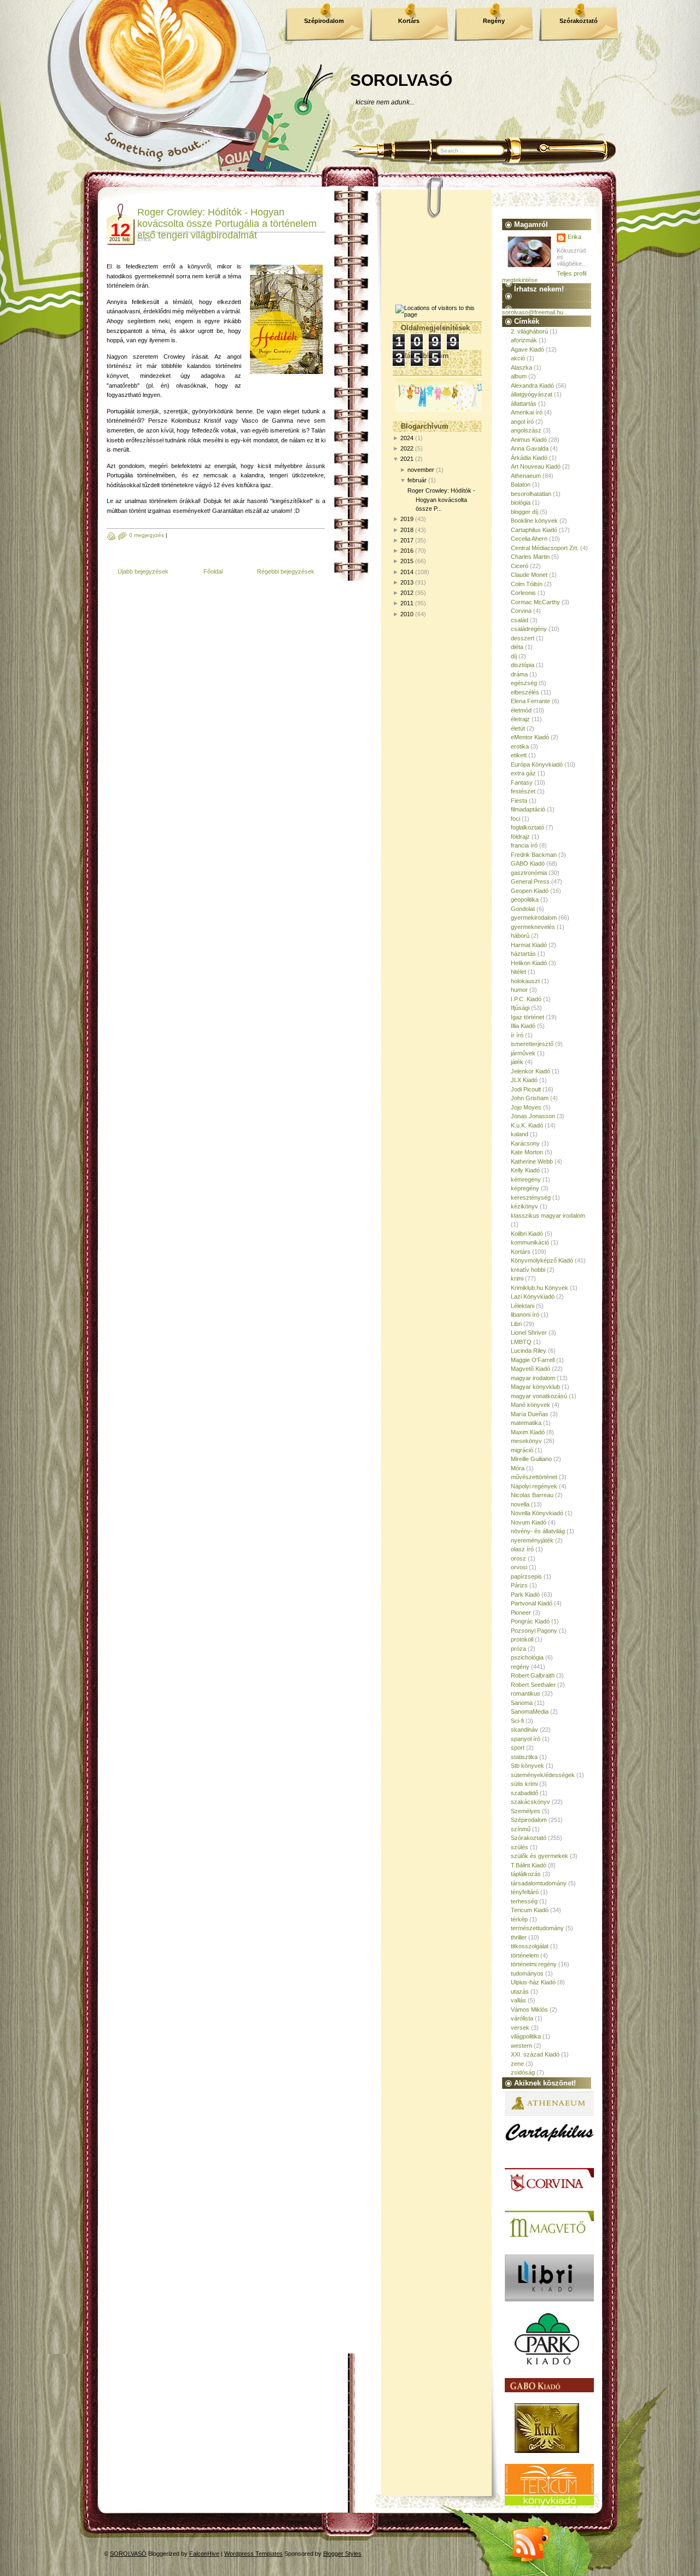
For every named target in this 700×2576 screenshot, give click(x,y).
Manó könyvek (530, 1405)
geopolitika (525, 899)
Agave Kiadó (527, 349)
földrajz (520, 837)
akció (518, 358)
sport (518, 1748)
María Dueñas (530, 1414)
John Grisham (530, 1098)
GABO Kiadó (528, 863)
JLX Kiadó (524, 1080)
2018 (407, 530)
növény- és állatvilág (538, 1531)
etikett (519, 755)
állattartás (524, 404)
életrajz (520, 719)
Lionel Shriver (529, 1333)
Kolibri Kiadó (527, 1234)
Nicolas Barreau (532, 1495)
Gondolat (523, 909)
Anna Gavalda (530, 448)
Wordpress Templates (253, 2554)
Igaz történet (527, 1017)
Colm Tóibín (527, 584)
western (521, 2046)
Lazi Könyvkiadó (533, 1296)
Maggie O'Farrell (533, 1360)
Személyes (526, 1811)
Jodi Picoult (526, 1089)
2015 (407, 561)
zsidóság (523, 2072)
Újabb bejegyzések (143, 571)
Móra (518, 1468)
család (520, 620)
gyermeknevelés (533, 927)
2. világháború (529, 331)
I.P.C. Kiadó (526, 999)
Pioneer (521, 1613)
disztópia (523, 665)
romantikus (526, 1693)
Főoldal (213, 571)
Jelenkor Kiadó (530, 1071)
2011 (407, 603)
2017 (407, 540)
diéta (517, 647)
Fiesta (519, 801)
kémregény (526, 1179)
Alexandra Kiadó (532, 385)
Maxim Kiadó (528, 1432)
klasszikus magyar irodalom (548, 1216)
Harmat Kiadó (529, 945)
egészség (524, 683)
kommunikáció (530, 1242)
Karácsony (525, 1143)
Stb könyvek (527, 1766)
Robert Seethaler (533, 1685)
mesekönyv (526, 1441)
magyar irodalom (533, 1378)
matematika (526, 1423)
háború (520, 936)
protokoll (522, 1639)
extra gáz (523, 773)
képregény (525, 1188)
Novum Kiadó (529, 1522)
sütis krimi (524, 1784)
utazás (520, 1991)
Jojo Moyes (526, 1107)
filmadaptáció (528, 809)
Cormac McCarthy (535, 602)
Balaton (521, 484)
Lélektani (523, 1306)
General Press (530, 881)
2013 (407, 582)
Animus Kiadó (529, 440)
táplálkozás (526, 1874)
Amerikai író (527, 412)
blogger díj (524, 512)
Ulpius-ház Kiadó (533, 1982)
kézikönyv (524, 1206)
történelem (525, 1955)
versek (520, 2028)
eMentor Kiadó (530, 737)
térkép (519, 1919)
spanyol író (526, 1739)
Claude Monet (529, 575)
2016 (407, 551)
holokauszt (525, 981)
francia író (524, 845)
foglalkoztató (527, 827)
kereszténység (531, 1198)
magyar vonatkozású (539, 1396)
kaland (520, 1134)
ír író (517, 1035)
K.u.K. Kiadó (527, 1125)
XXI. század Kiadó (535, 2054)
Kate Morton (527, 1152)
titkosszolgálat (530, 1946)
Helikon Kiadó (529, 963)
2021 (407, 459)
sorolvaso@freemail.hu (533, 312)
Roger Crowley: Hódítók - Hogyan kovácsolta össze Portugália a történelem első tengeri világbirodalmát (227, 224)
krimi (517, 1278)
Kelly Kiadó (525, 1170)
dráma (519, 674)
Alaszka (521, 367)
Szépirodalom (324, 21)
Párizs (519, 1585)
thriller (519, 1937)
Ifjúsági (520, 1008)
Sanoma (522, 1703)
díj (514, 656)
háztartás (523, 954)
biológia (521, 503)
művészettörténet (534, 1477)
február (417, 480)
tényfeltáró (525, 1892)
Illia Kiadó (523, 1026)
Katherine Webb (532, 1161)
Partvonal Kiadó (532, 1603)
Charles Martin (530, 557)
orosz (518, 1558)
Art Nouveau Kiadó (536, 466)
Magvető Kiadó (530, 1369)
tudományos (527, 1973)
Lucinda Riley (529, 1351)
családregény (529, 629)
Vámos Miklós (529, 2010)
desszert (523, 638)
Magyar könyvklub (535, 1387)
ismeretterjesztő (532, 1044)
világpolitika (526, 2036)
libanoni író (525, 1315)
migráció (522, 1450)
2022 (407, 448)
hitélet (518, 972)
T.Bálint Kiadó (529, 1865)
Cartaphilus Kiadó (534, 530)
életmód (521, 710)
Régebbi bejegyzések (286, 571)
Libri (516, 1324)
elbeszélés (525, 692)
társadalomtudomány (539, 1883)
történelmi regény (534, 1964)
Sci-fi (517, 1721)
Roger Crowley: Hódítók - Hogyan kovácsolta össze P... (441, 500)
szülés (520, 1847)
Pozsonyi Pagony (534, 1631)
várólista (522, 2018)
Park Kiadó (525, 1594)
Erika (574, 237)
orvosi (519, 1567)
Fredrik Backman (534, 855)
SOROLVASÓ (401, 80)
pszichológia (527, 1657)
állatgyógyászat (532, 394)
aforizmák (524, 340)
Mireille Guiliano (531, 1459)
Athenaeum (526, 476)
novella (520, 1504)
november (421, 470)
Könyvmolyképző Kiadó (542, 1260)
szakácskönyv (530, 1802)
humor (519, 990)
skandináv (524, 1730)
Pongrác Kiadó (530, 1621)
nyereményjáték (532, 1540)
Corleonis (523, 593)
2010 (407, 614)
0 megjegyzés (147, 535)
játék (517, 1062)
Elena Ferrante (530, 701)
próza (518, 1649)
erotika (520, 746)
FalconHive (204, 2554)
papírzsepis (526, 1576)
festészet (523, 791)
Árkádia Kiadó (529, 458)
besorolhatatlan (531, 494)
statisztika (524, 1757)
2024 (407, 438)
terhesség (524, 1901)
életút (518, 728)
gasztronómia (529, 873)
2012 (407, 593)
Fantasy (522, 782)
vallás (518, 2000)
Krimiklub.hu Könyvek (539, 1288)
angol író (522, 422)
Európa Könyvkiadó (537, 764)
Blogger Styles (342, 2554)
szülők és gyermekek (539, 1856)
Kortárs (409, 21)
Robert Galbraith (533, 1675)
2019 (407, 519)
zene (517, 2064)
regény (520, 1667)
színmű (521, 1829)
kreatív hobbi (528, 1270)
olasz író (522, 1549)
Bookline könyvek (534, 521)
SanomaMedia (530, 1712)
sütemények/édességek (543, 1775)
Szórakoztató (579, 21)
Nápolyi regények (534, 1486)
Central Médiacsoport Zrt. (545, 548)
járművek (523, 1053)
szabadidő (524, 1793)
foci (515, 819)
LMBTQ (521, 1342)
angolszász (526, 430)
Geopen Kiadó (530, 891)
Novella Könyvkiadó (537, 1513)
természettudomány (537, 1928)
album (519, 376)
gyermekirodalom (534, 918)
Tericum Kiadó (530, 1910)
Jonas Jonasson (533, 1116)
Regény (494, 21)
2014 (407, 572)
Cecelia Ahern (529, 539)
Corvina (521, 611)
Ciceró (520, 566)
